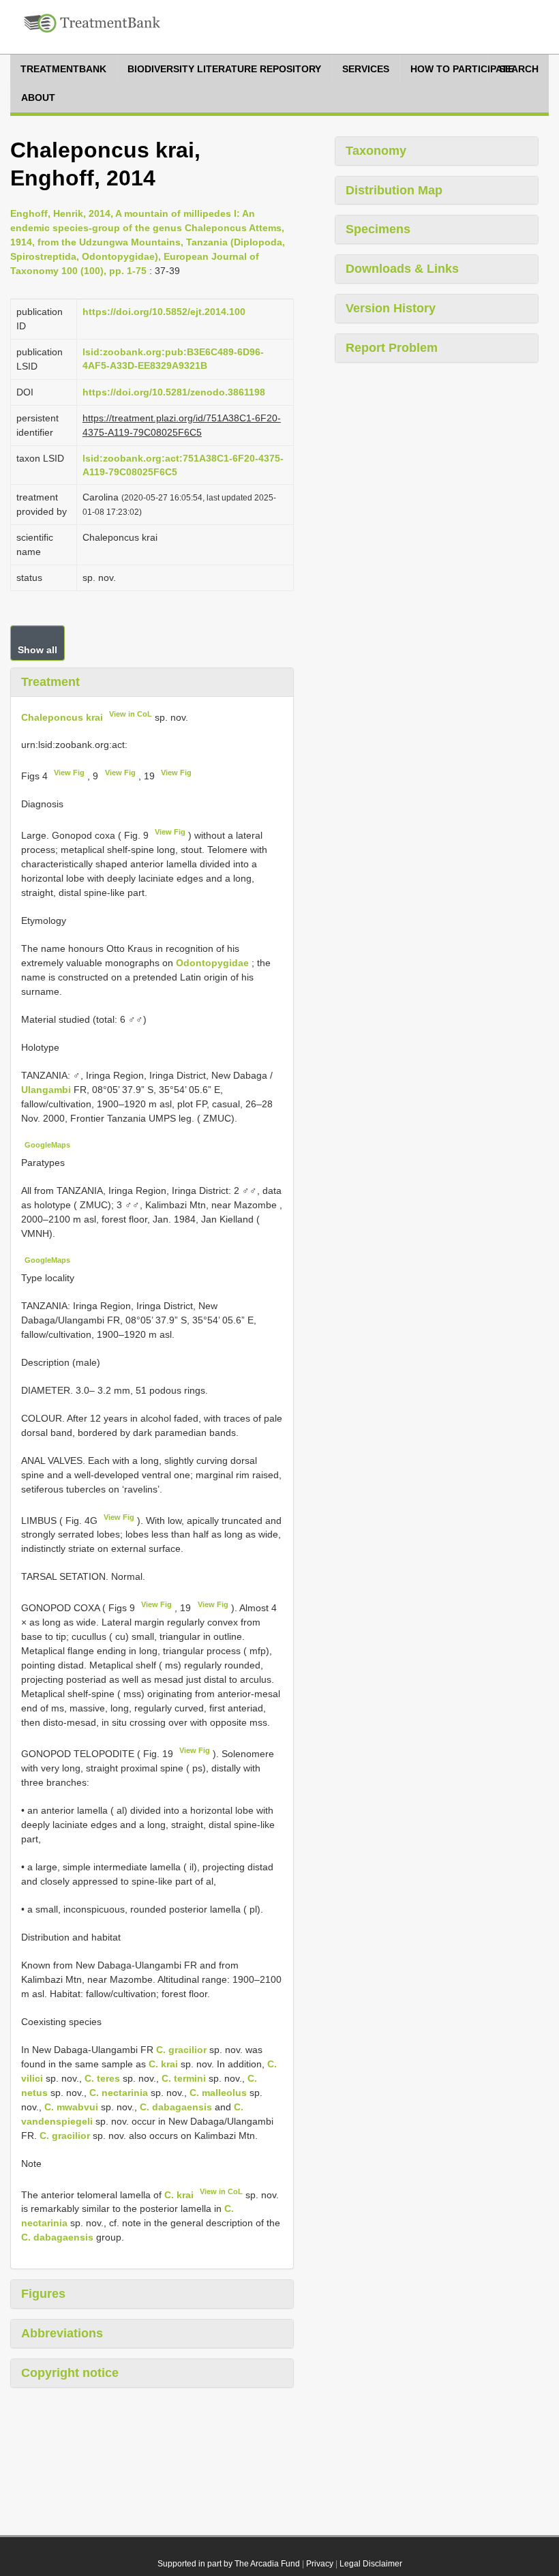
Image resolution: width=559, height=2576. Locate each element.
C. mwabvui (71, 2107)
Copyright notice (70, 2373)
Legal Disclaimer (371, 2564)
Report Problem (392, 348)
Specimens (378, 229)
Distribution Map (394, 190)
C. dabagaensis (176, 2107)
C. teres (102, 2078)
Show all (37, 650)
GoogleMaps (47, 1145)
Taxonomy (376, 151)
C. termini (184, 2078)
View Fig (69, 773)
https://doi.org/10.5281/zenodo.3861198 (174, 392)
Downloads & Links (402, 269)
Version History (391, 308)
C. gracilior (181, 2050)
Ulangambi (47, 1090)
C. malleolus (218, 2093)
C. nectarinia (119, 2093)
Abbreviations (62, 2333)
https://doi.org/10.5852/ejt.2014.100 (164, 312)
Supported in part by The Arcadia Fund (229, 2564)
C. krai (163, 2064)
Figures (43, 2294)
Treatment (50, 682)
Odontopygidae (212, 963)
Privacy (320, 2564)
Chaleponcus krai (62, 717)
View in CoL (131, 714)
